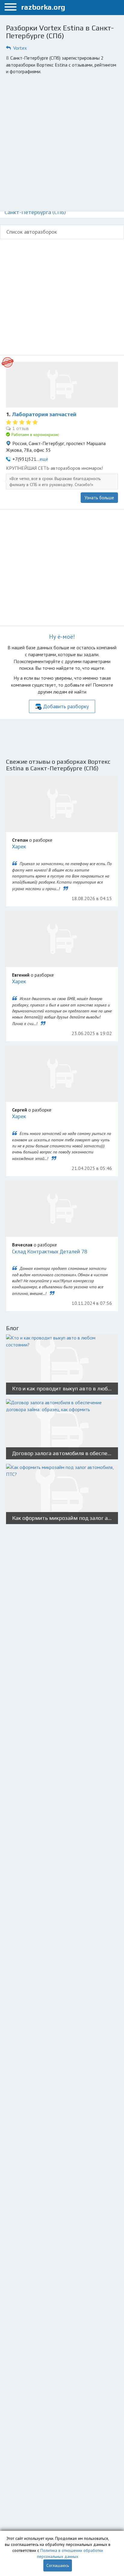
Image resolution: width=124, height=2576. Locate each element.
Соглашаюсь (58, 2565)
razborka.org (43, 7)
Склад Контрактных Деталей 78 (50, 1252)
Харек (19, 847)
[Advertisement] (62, 143)
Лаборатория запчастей (44, 414)
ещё (44, 459)
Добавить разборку (66, 706)
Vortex (20, 48)
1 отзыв (21, 428)
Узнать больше (99, 498)
